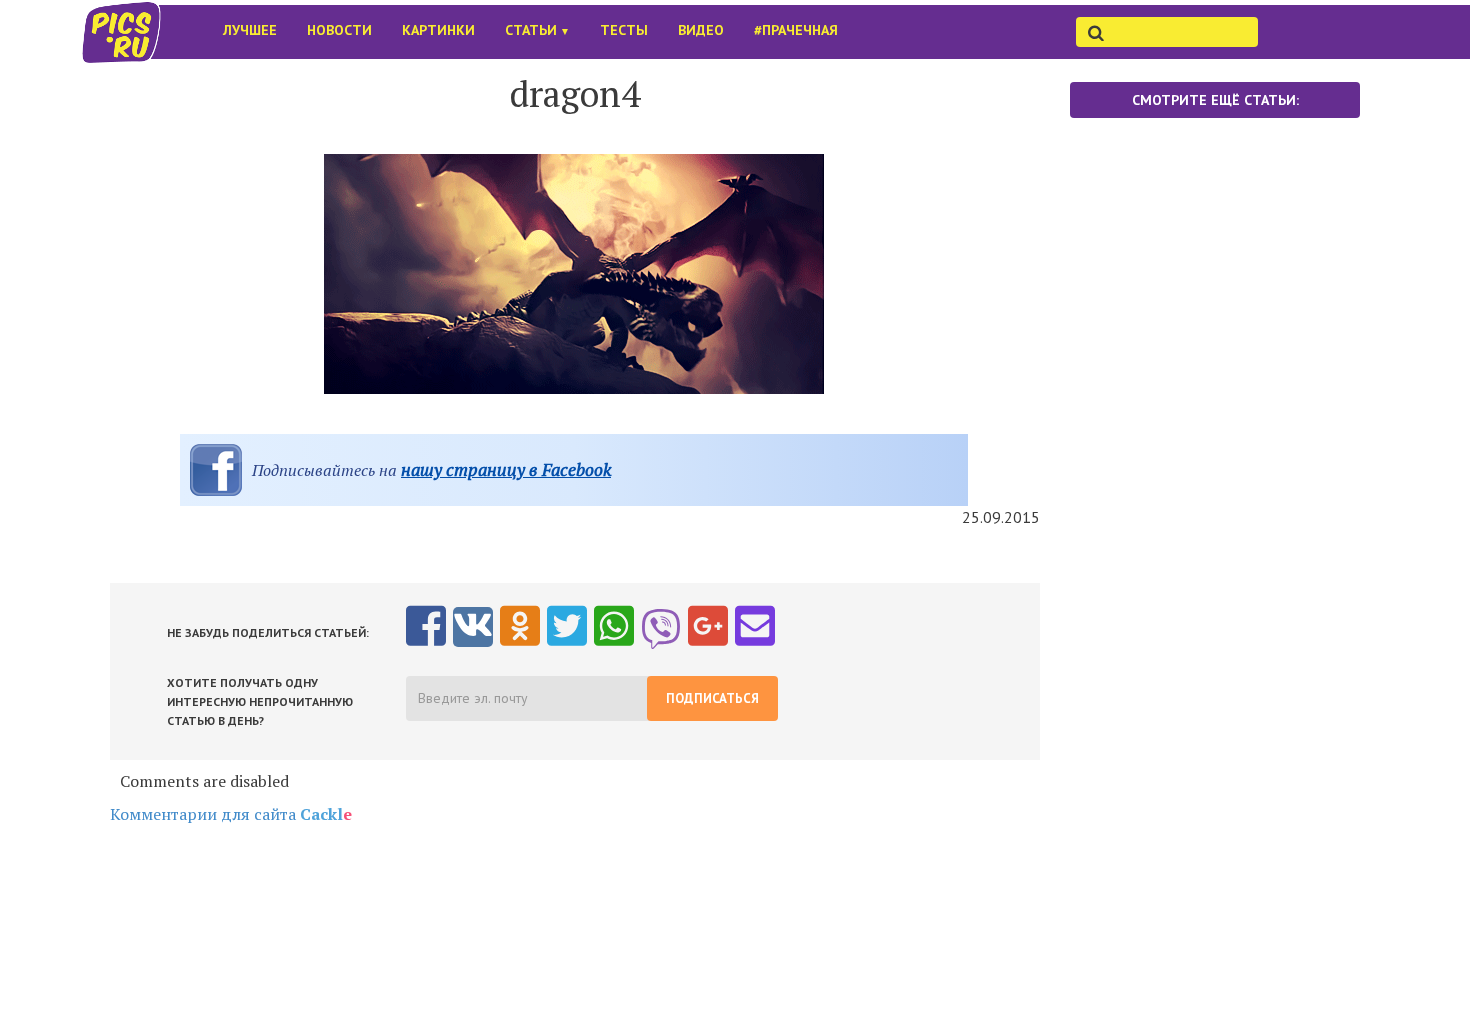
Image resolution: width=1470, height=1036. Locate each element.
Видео (701, 30)
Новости (339, 30)
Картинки (438, 30)
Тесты (624, 30)
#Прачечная (796, 30)
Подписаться (712, 698)
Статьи (537, 30)
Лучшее (250, 30)
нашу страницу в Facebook (506, 469)
